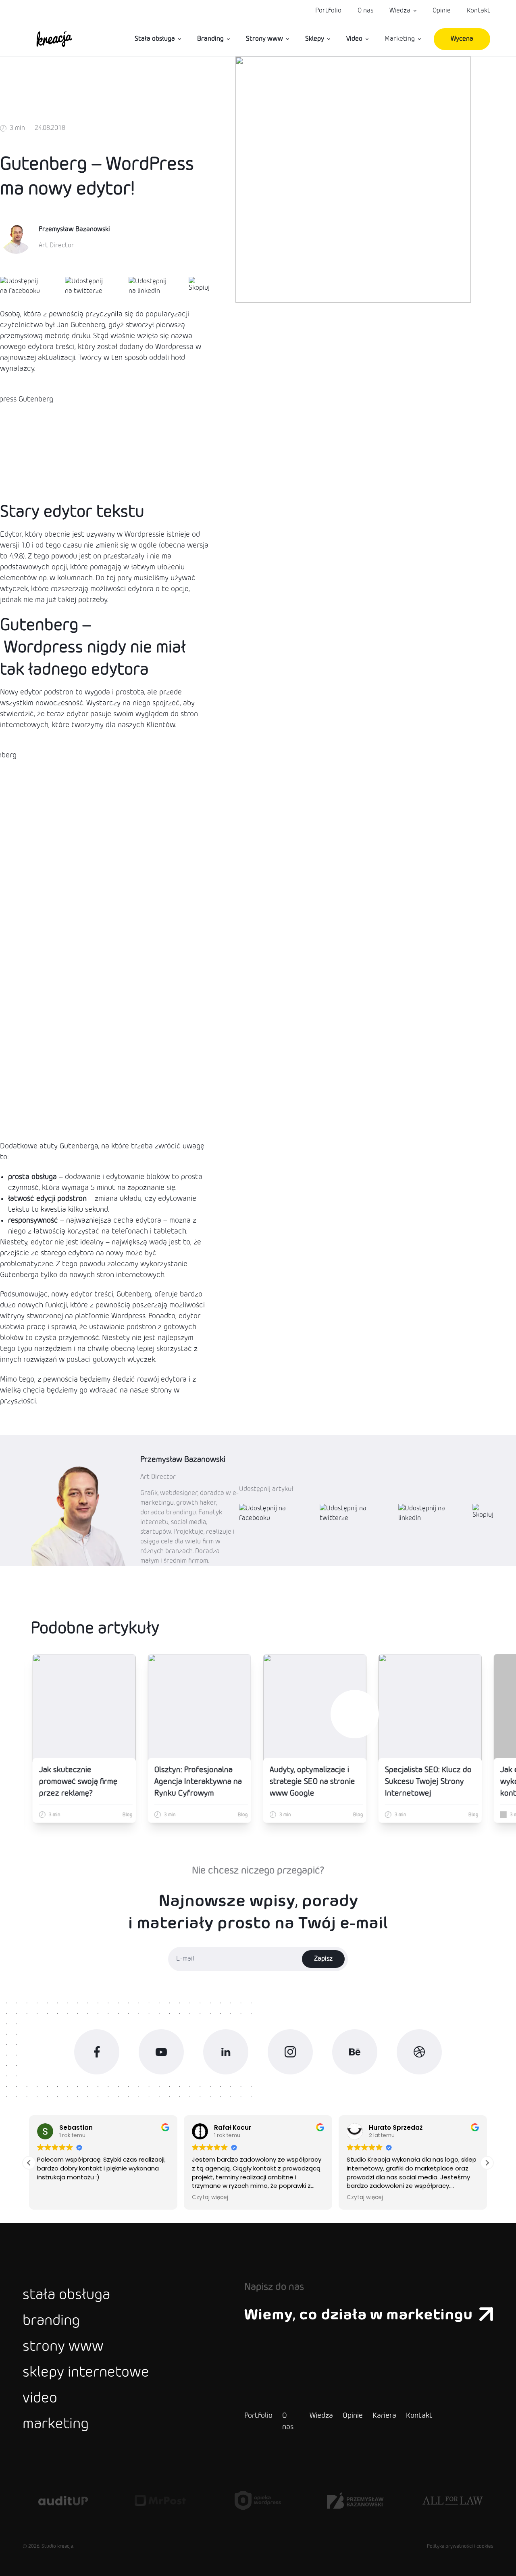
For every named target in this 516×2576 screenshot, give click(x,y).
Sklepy (315, 39)
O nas (365, 11)
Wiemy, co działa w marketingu (358, 2315)
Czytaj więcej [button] (210, 2198)
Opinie (442, 11)
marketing (56, 2425)
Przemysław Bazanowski (74, 229)
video (40, 2399)
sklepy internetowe (86, 2373)
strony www (63, 2347)
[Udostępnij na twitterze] (87, 286)
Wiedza (400, 11)
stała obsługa (66, 2296)
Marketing (400, 39)
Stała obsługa (155, 39)
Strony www (264, 39)
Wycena (462, 39)
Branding (210, 39)
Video (354, 39)
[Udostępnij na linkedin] (149, 286)
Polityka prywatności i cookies (460, 2547)
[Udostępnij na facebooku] (23, 286)
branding (51, 2321)
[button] (487, 2163)
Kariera (384, 2416)
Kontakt (479, 11)
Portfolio (328, 11)
